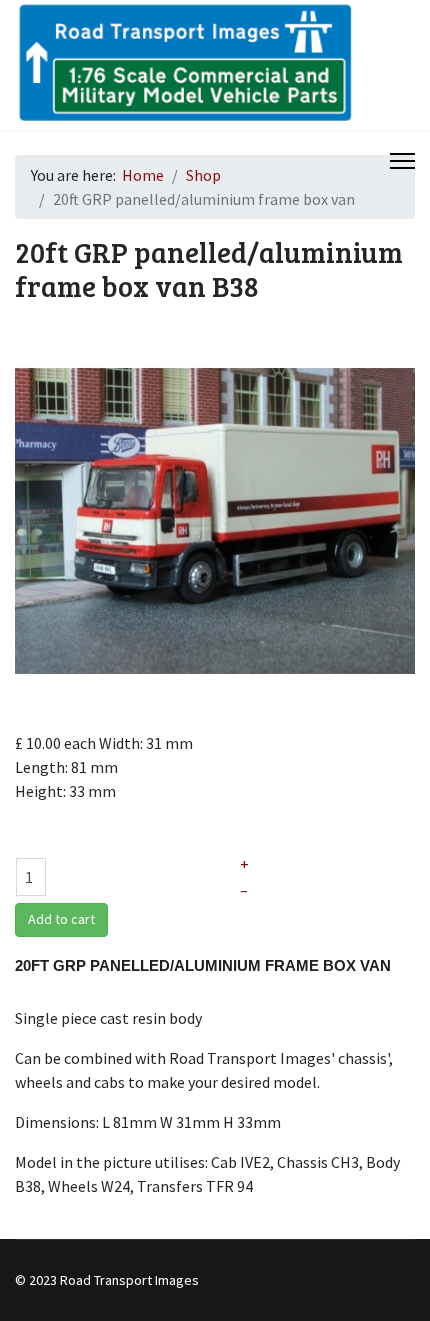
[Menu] (402, 161)
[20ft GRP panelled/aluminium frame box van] (215, 519)
